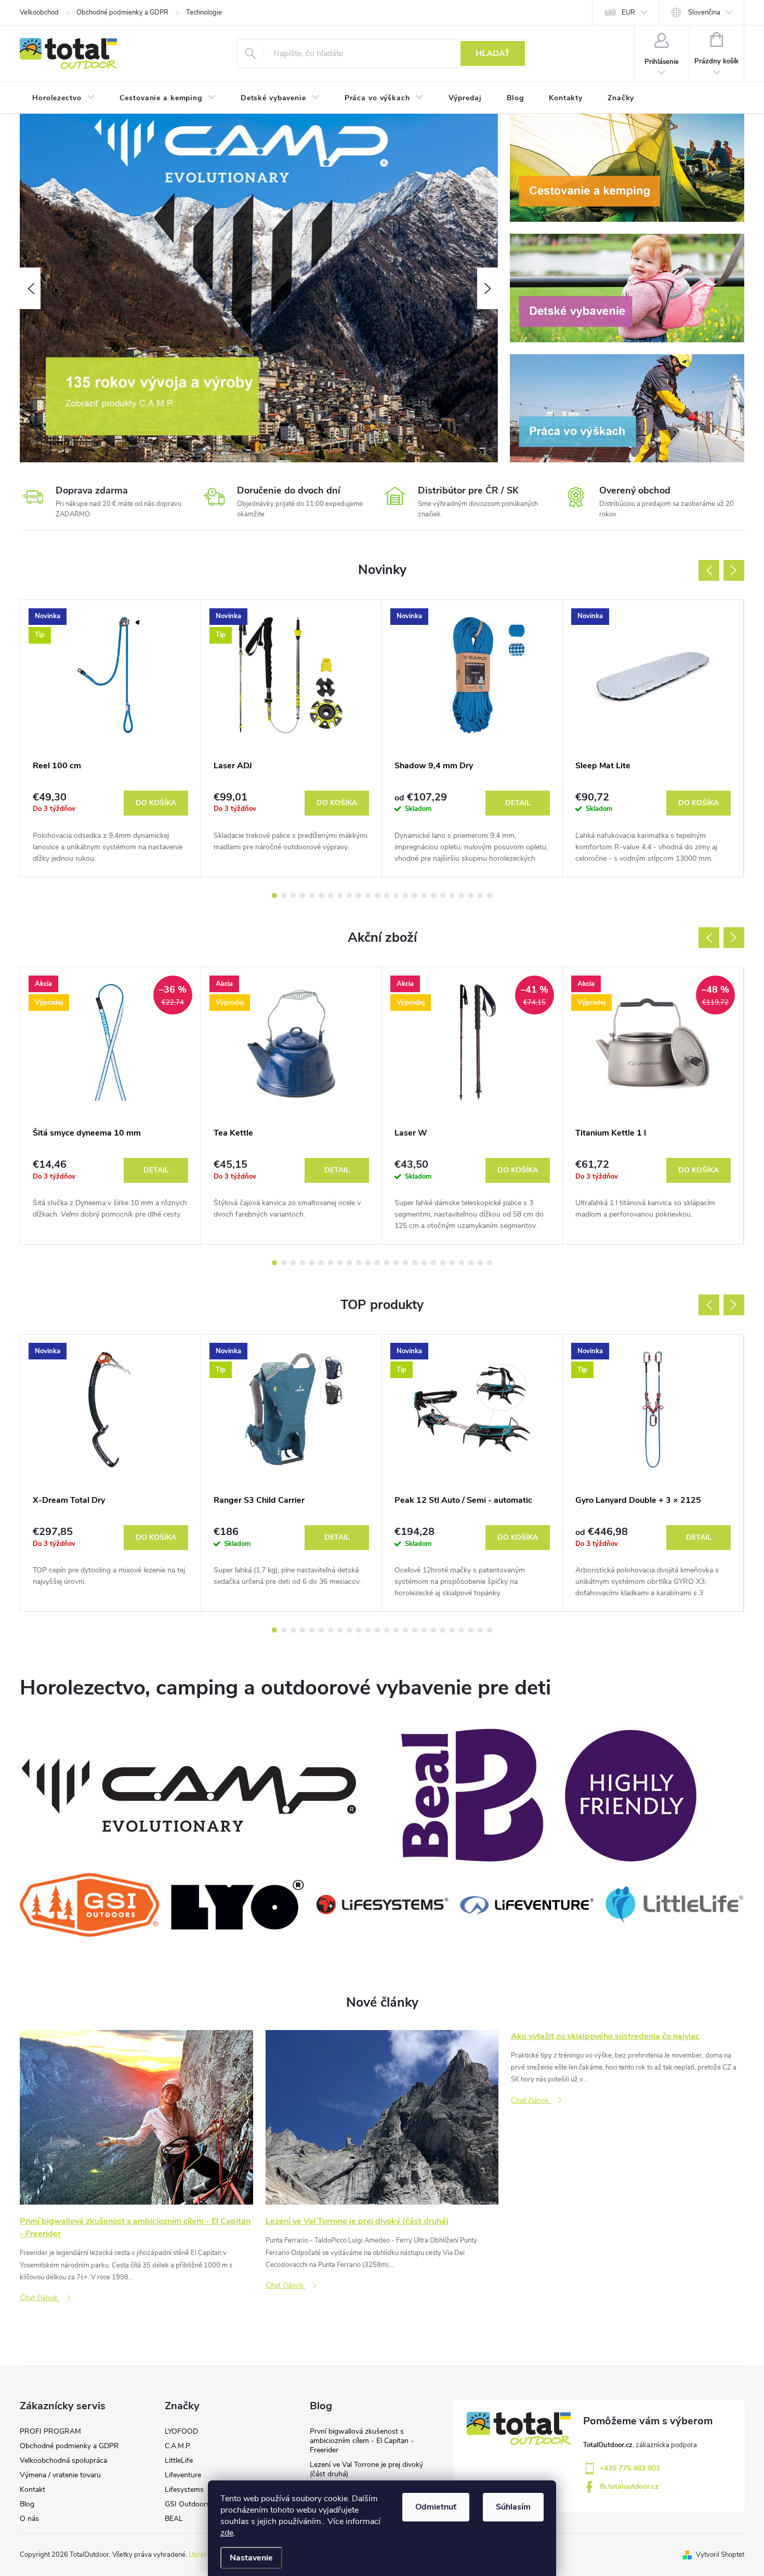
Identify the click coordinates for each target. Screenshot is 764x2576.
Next (734, 570)
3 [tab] (293, 896)
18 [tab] (433, 896)
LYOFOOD (181, 2431)
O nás (29, 2519)
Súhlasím (513, 2507)
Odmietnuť (436, 2507)
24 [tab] (490, 896)
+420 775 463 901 (630, 2468)
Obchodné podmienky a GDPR (122, 12)
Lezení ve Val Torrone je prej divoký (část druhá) (366, 2469)
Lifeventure (183, 2475)
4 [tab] (302, 896)
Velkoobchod (39, 12)
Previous (709, 570)
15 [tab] (405, 896)
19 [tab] (443, 896)
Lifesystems (184, 2490)
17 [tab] (424, 896)
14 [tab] (396, 896)
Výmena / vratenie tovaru (60, 2475)
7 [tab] (331, 896)
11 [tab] (368, 896)
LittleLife (179, 2460)
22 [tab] (471, 896)
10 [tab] (359, 896)
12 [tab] (377, 896)
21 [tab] (462, 896)
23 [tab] (480, 896)
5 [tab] (312, 896)
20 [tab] (452, 896)
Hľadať (493, 54)
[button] (30, 288)
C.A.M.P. (178, 2446)
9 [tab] (349, 896)
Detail (518, 803)
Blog (27, 2504)
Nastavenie (251, 2558)
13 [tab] (387, 896)
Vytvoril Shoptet (720, 2555)
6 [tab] (321, 896)
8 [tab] (340, 896)
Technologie (204, 12)
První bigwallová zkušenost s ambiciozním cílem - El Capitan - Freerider (362, 2441)
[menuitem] (63, 98)
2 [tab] (284, 896)
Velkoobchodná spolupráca (63, 2460)
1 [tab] (274, 896)
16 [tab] (415, 896)
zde (227, 2533)
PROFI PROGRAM (50, 2431)
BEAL (174, 2519)
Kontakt (32, 2490)
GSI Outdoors (187, 2504)
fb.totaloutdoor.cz (629, 2486)
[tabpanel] (111, 738)
